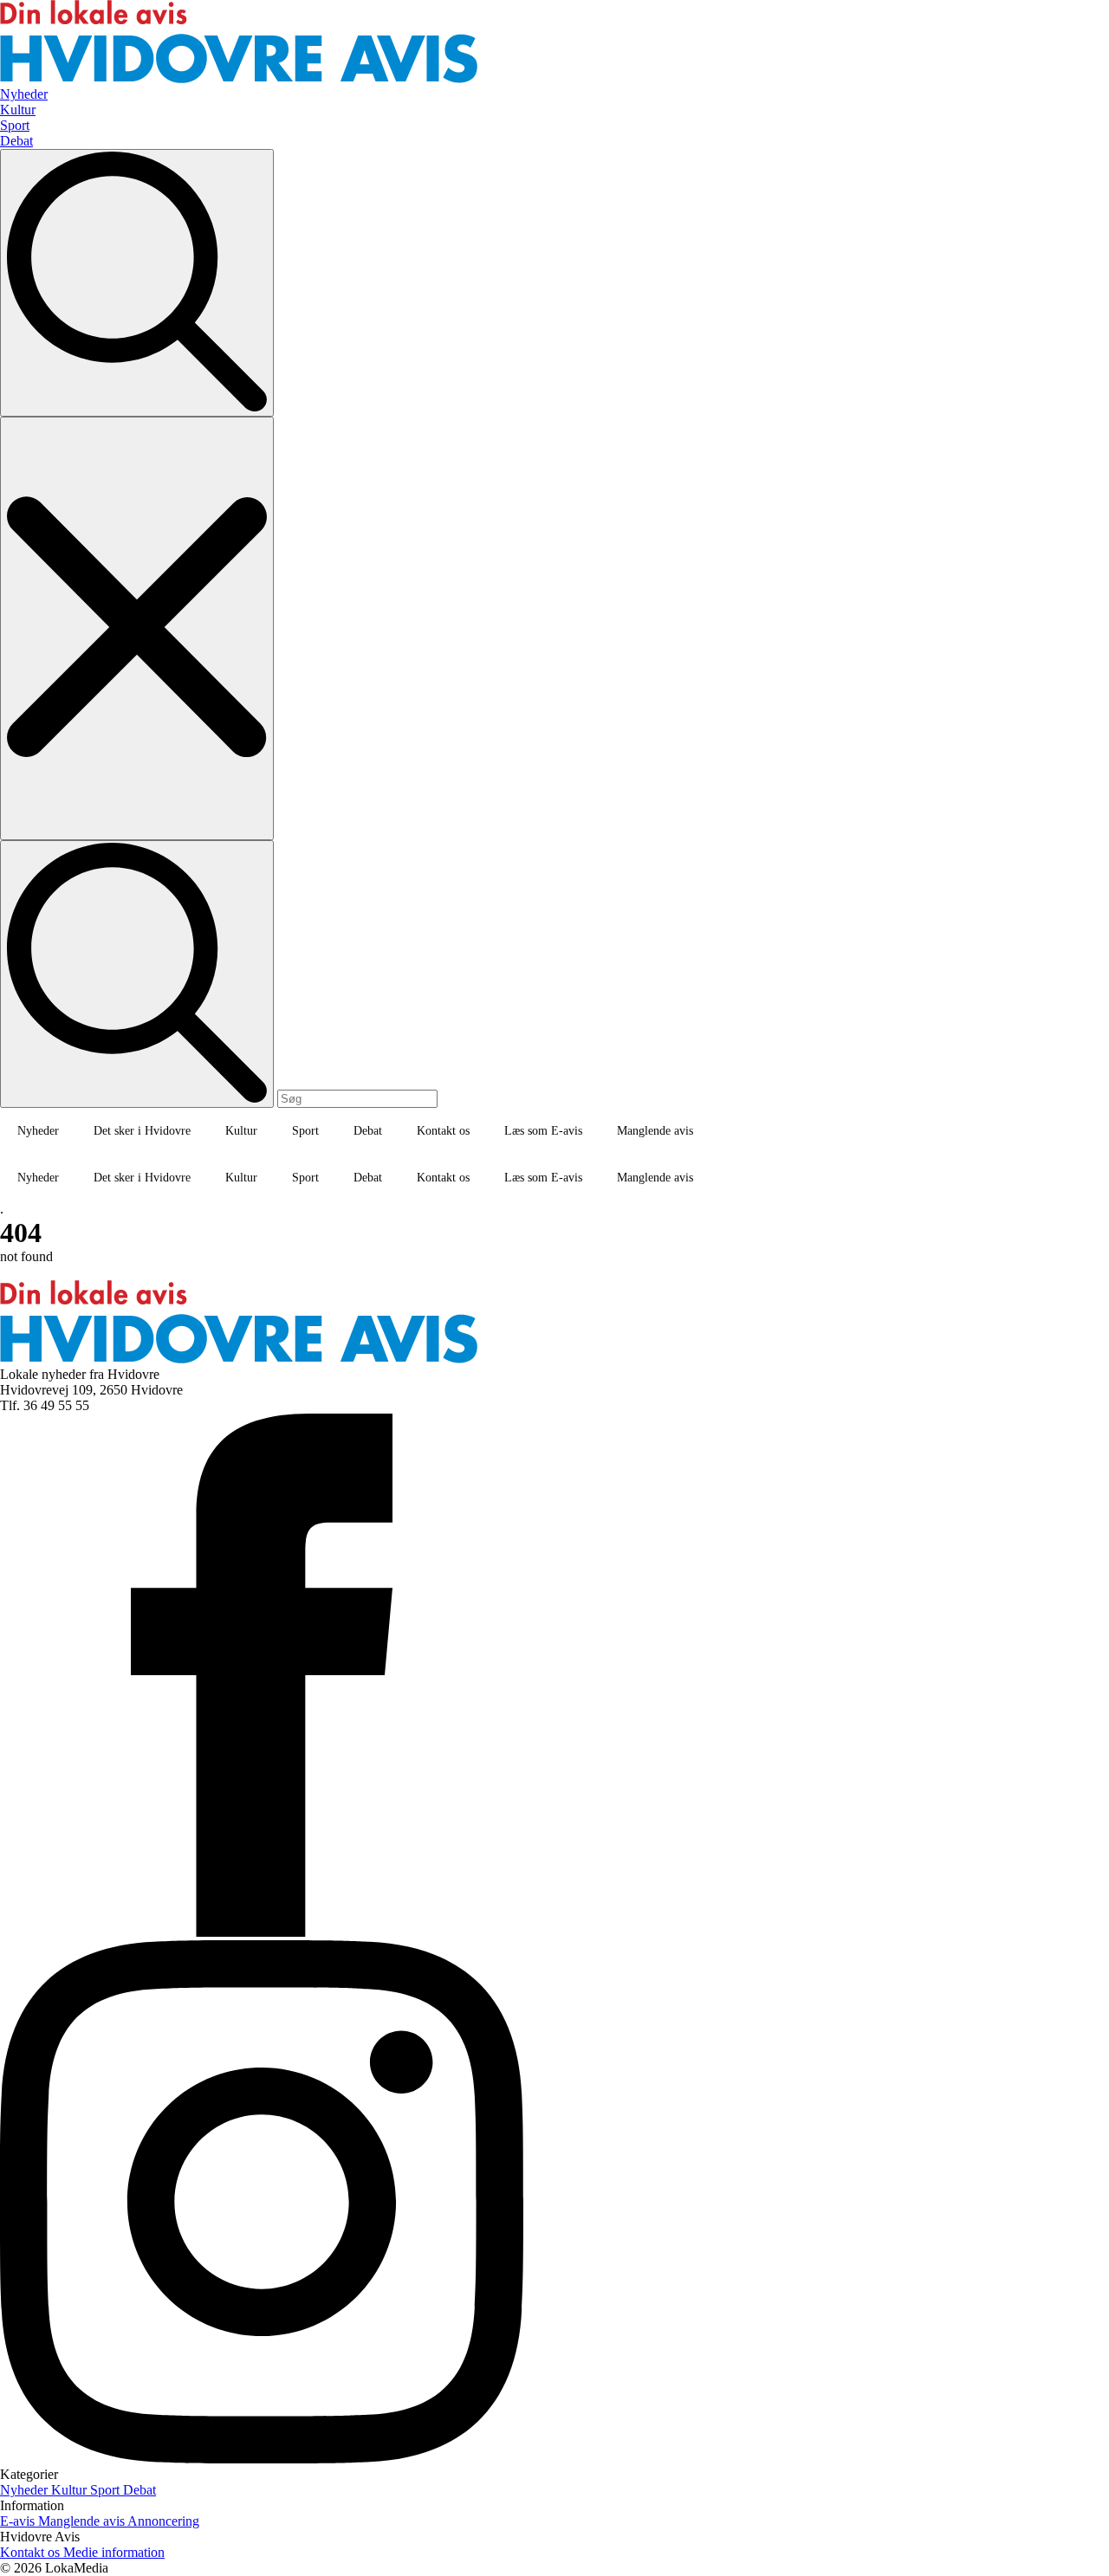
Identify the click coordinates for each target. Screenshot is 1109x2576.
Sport (305, 1131)
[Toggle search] (137, 283)
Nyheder (38, 1131)
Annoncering (163, 2521)
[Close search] (137, 628)
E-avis (19, 2521)
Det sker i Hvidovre (142, 1131)
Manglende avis (655, 1131)
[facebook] (262, 1932)
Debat (368, 1131)
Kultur (241, 1131)
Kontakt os (443, 1131)
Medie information (114, 2552)
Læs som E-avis (543, 1131)
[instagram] (262, 2459)
